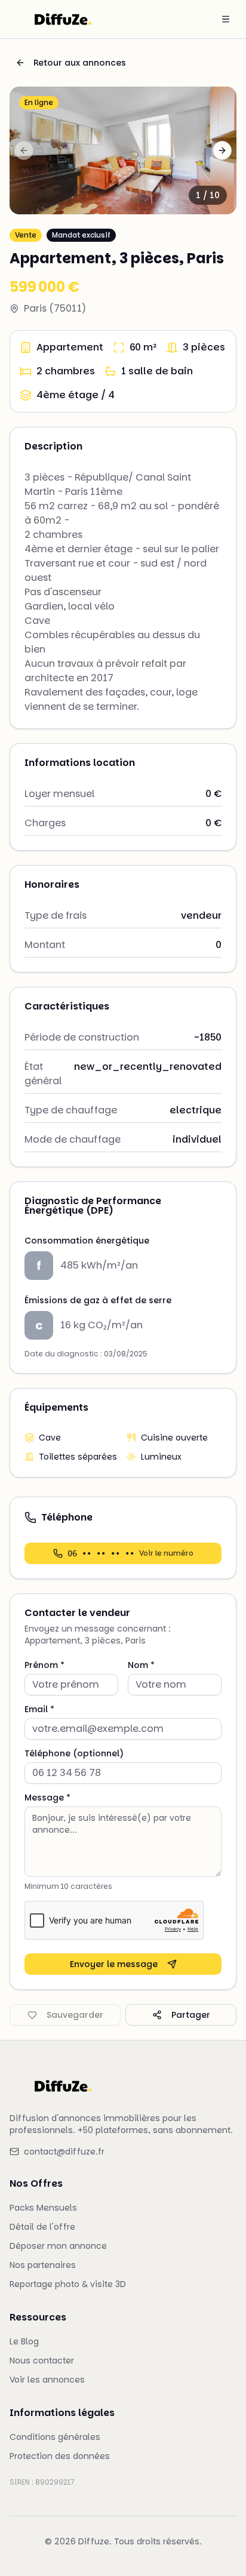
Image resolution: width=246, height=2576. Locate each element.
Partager (191, 2015)
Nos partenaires (43, 2265)
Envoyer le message (114, 1964)
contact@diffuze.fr (64, 2152)
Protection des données (60, 2456)
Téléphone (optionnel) (74, 1753)
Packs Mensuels (43, 2208)
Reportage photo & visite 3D (68, 2284)
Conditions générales (55, 2437)
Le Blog (24, 2341)
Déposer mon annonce (58, 2246)
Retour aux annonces (80, 63)
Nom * (141, 1665)
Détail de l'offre (42, 2227)
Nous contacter (42, 2360)
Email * (39, 1709)
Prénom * (44, 1665)
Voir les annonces (47, 2380)
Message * (47, 1798)
